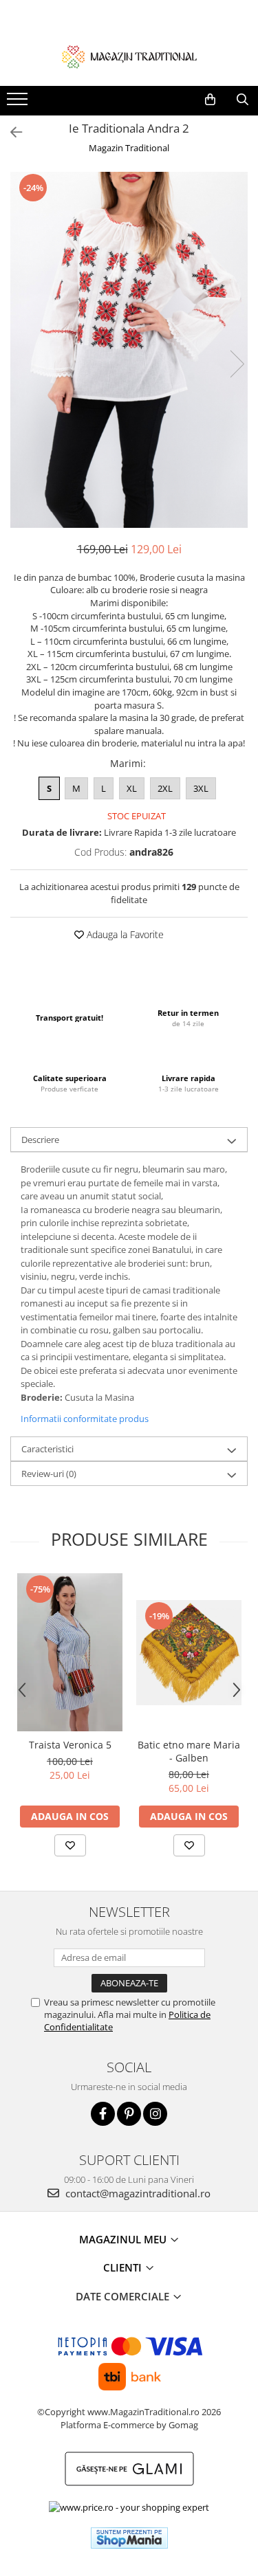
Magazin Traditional (129, 148)
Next (237, 364)
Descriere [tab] (40, 1140)
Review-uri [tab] (49, 1474)
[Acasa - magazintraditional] (129, 56)
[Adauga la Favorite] (70, 1845)
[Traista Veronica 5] (70, 1652)
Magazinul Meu (124, 2239)
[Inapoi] (10, 132)
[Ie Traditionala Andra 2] (129, 350)
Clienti (124, 2267)
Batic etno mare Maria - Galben (189, 1751)
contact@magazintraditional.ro (137, 2193)
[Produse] (19, 103)
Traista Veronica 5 (70, 1745)
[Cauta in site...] (243, 100)
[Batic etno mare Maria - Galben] (189, 1653)
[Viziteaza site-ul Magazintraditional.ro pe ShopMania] (129, 2538)
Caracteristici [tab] (47, 1449)
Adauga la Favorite (124, 934)
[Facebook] (103, 2114)
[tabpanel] (129, 350)
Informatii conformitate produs (85, 1419)
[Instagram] (155, 2114)
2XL (165, 788)
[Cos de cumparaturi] (210, 100)
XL (132, 788)
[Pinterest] (129, 2114)
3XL (201, 788)
